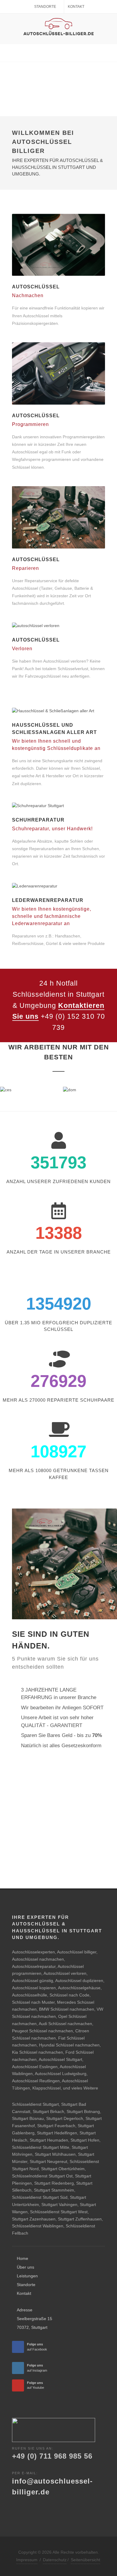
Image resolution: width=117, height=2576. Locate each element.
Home (22, 2258)
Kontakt (76, 7)
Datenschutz (55, 2560)
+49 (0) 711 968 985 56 (52, 2456)
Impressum (27, 2560)
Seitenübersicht (85, 2560)
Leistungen (27, 2276)
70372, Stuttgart (32, 2327)
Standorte (45, 7)
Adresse (25, 2310)
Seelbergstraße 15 (34, 2319)
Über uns (25, 2267)
